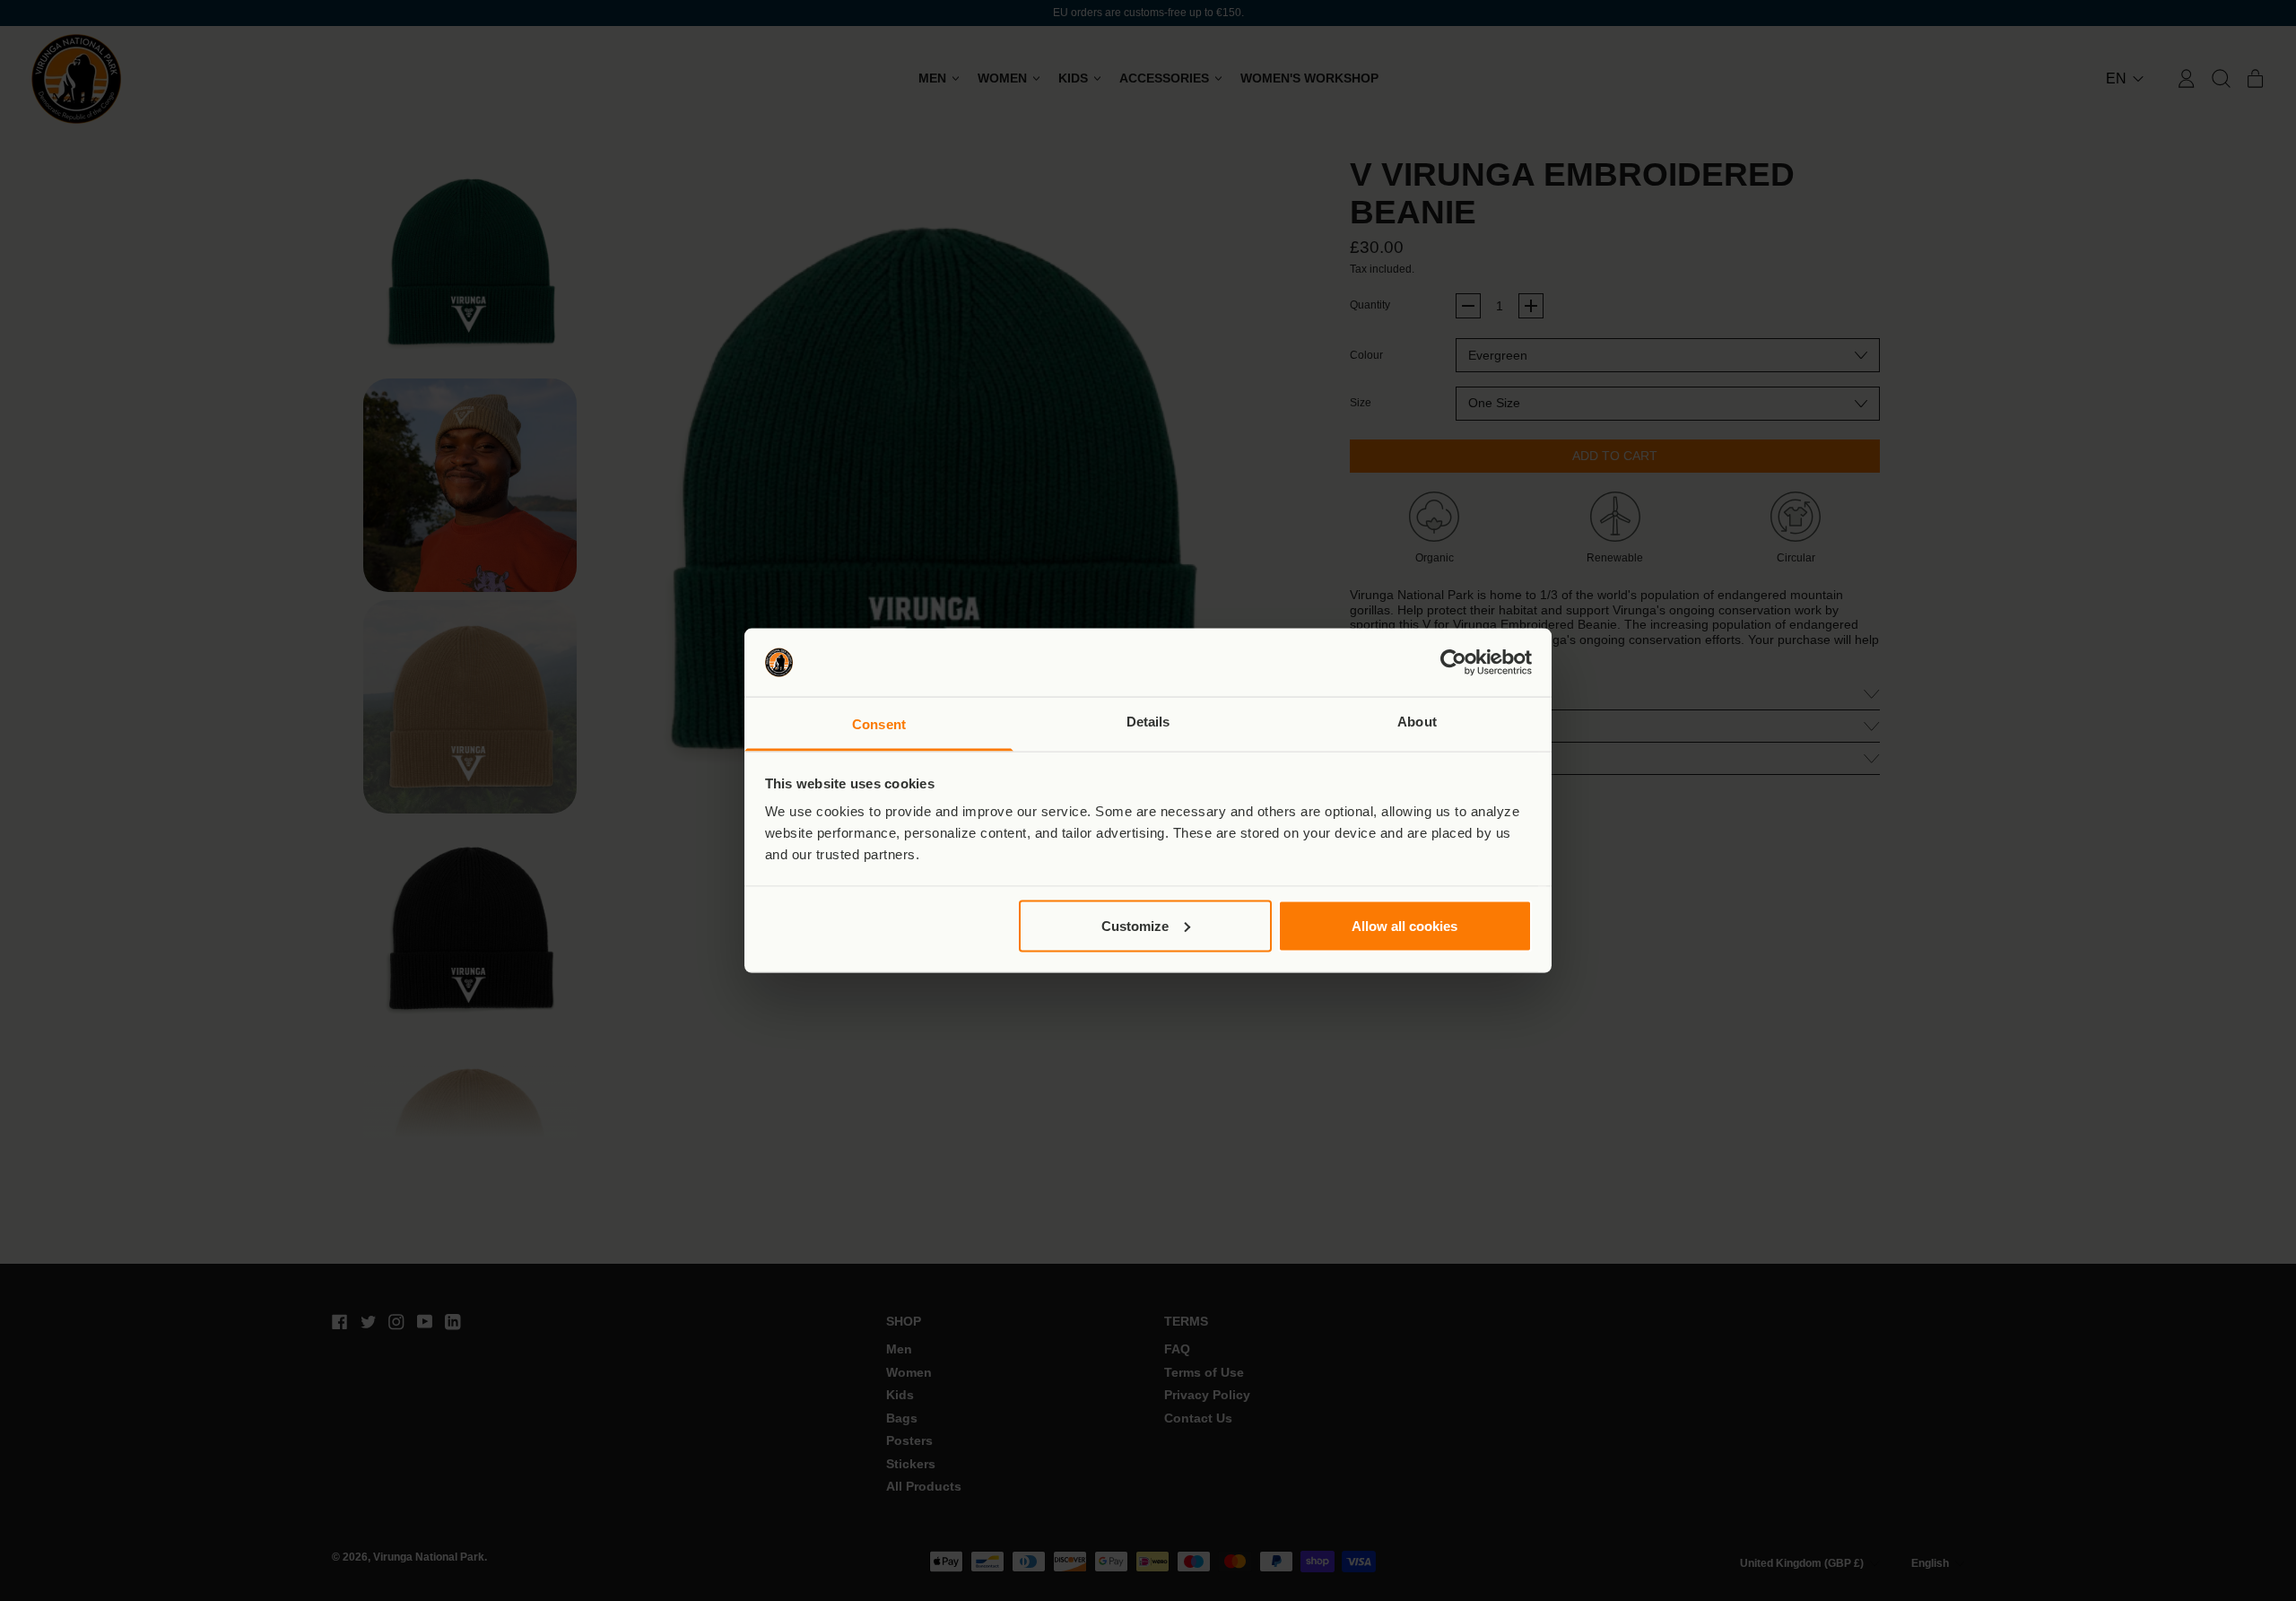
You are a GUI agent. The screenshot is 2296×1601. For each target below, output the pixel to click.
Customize (1135, 925)
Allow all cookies (1405, 925)
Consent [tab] (879, 724)
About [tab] (1417, 722)
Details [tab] (1148, 722)
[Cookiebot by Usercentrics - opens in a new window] (1453, 663)
